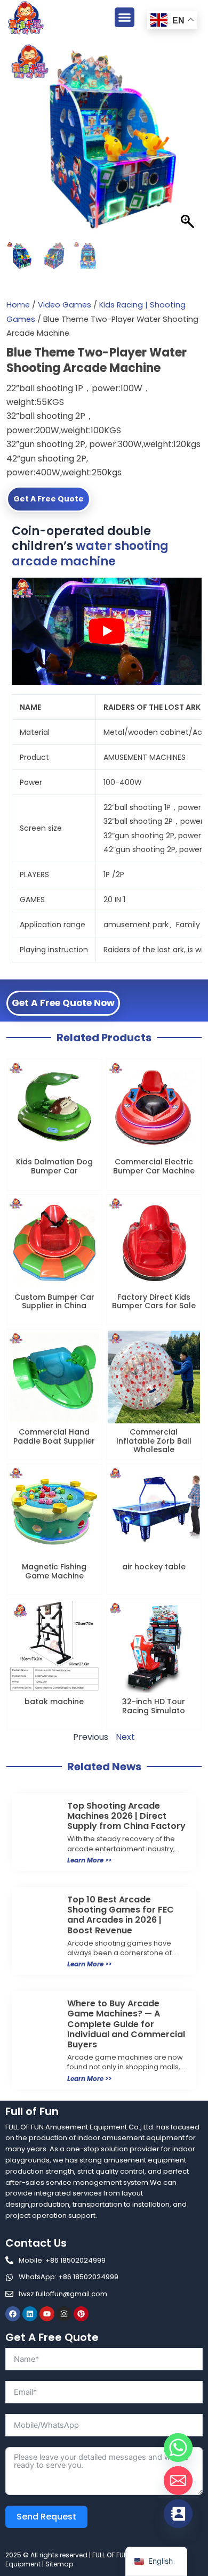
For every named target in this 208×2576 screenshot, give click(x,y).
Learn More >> (89, 1860)
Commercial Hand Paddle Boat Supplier (54, 1436)
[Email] (178, 2481)
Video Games (65, 305)
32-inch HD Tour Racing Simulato (154, 1706)
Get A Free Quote (49, 499)
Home (18, 305)
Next (125, 1737)
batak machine (54, 1702)
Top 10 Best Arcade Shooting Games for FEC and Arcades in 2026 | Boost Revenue (121, 1915)
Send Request (46, 2517)
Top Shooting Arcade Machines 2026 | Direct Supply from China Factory (126, 1816)
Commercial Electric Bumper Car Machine (154, 1166)
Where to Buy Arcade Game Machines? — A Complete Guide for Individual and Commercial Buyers (126, 2024)
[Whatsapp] (178, 2448)
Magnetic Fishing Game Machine (54, 1571)
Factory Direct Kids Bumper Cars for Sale (154, 1302)
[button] (125, 18)
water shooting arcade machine (90, 554)
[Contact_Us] (178, 2514)
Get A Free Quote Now (63, 1003)
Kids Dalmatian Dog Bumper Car (54, 1166)
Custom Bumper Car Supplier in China (54, 1302)
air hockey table (154, 1567)
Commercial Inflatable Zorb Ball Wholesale (154, 1441)
